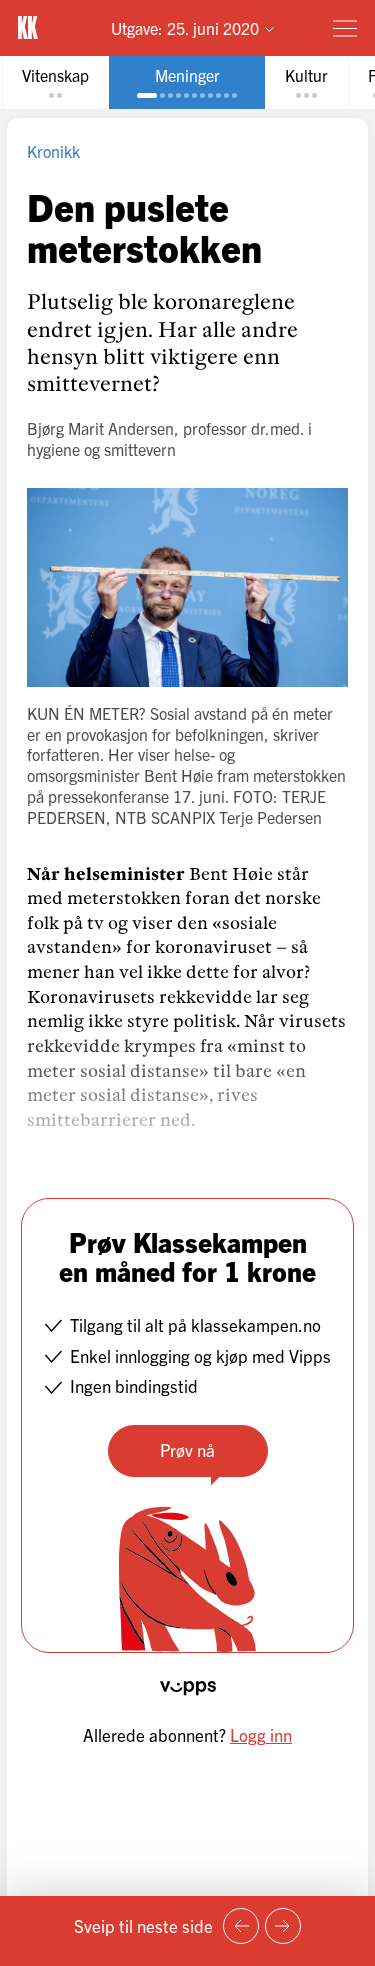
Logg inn (261, 1734)
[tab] (55, 82)
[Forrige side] (241, 1926)
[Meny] (345, 28)
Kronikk (53, 151)
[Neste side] (283, 1926)
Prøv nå (187, 1449)
